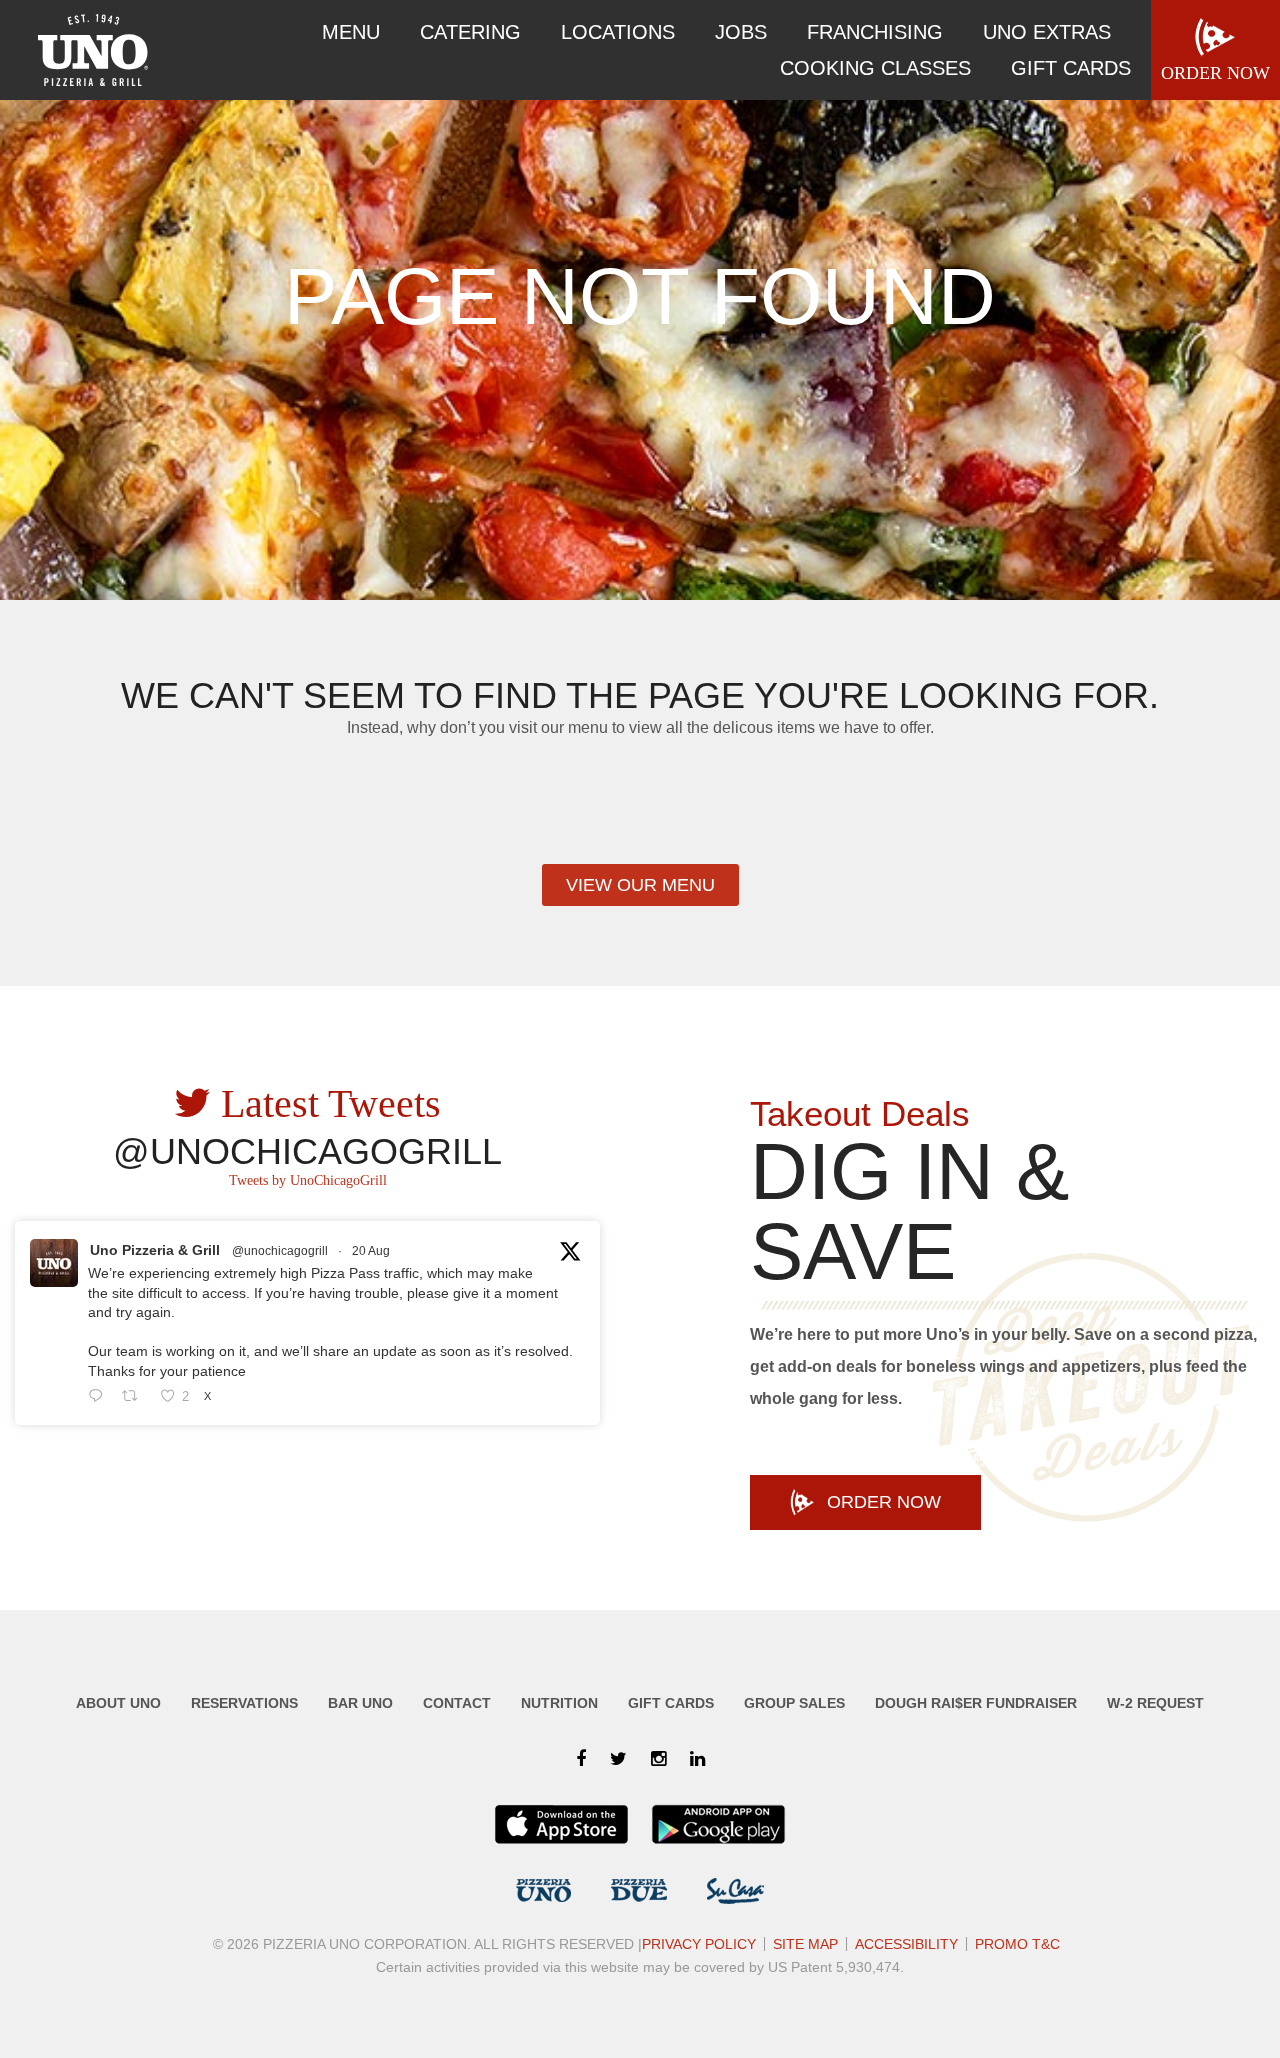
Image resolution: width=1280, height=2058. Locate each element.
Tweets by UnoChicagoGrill (308, 1180)
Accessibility (906, 1944)
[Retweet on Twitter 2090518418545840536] (135, 1397)
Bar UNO (360, 1703)
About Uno (118, 1703)
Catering (470, 32)
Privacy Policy (699, 1944)
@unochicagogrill (280, 1251)
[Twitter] (618, 1759)
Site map (805, 1944)
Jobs (741, 32)
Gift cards (1071, 68)
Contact (457, 1703)
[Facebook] (581, 1759)
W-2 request (1155, 1703)
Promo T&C (1017, 1944)
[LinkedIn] (697, 1759)
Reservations (244, 1703)
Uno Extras (1047, 32)
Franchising (875, 32)
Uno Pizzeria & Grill (155, 1250)
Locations (618, 32)
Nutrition (559, 1703)
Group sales (794, 1703)
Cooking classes (875, 68)
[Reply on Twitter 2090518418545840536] (100, 1397)
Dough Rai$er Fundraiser (976, 1703)
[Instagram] (658, 1759)
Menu (351, 32)
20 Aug (371, 1251)
